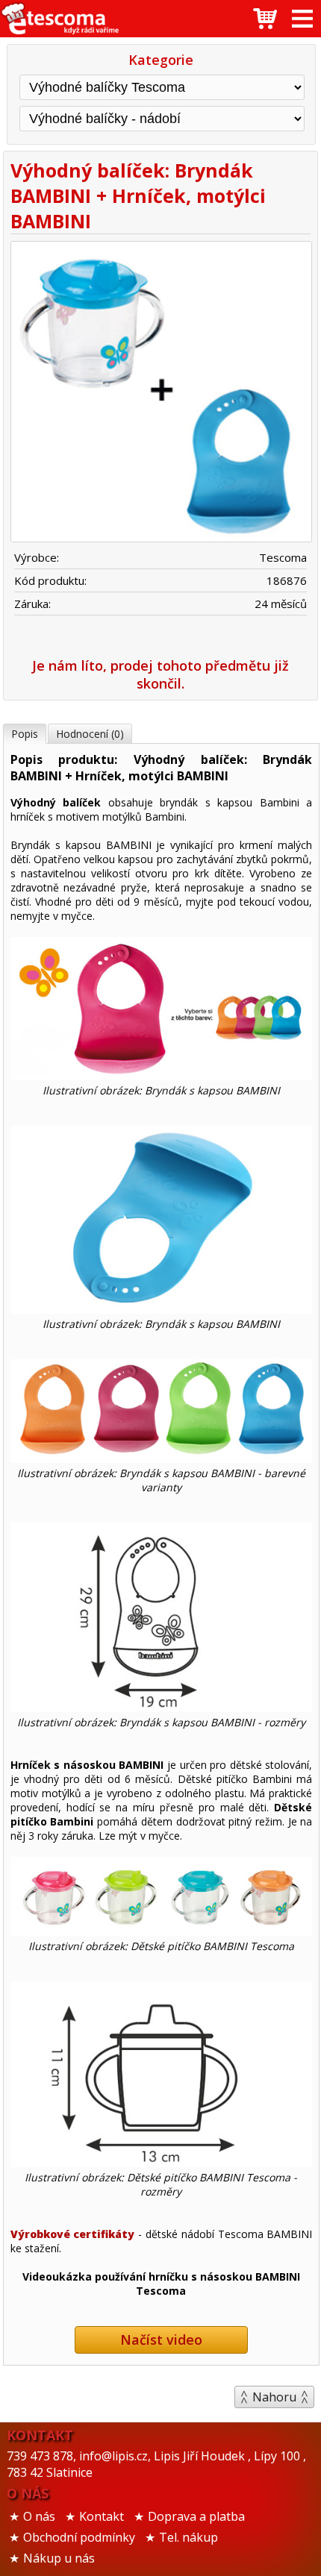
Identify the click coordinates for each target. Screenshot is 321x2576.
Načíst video (161, 2340)
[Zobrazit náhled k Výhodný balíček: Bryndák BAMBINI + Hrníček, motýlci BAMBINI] (161, 394)
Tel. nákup (188, 2537)
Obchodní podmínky (79, 2537)
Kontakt (102, 2516)
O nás (39, 2516)
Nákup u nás (59, 2558)
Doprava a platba (196, 2516)
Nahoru (274, 2397)
